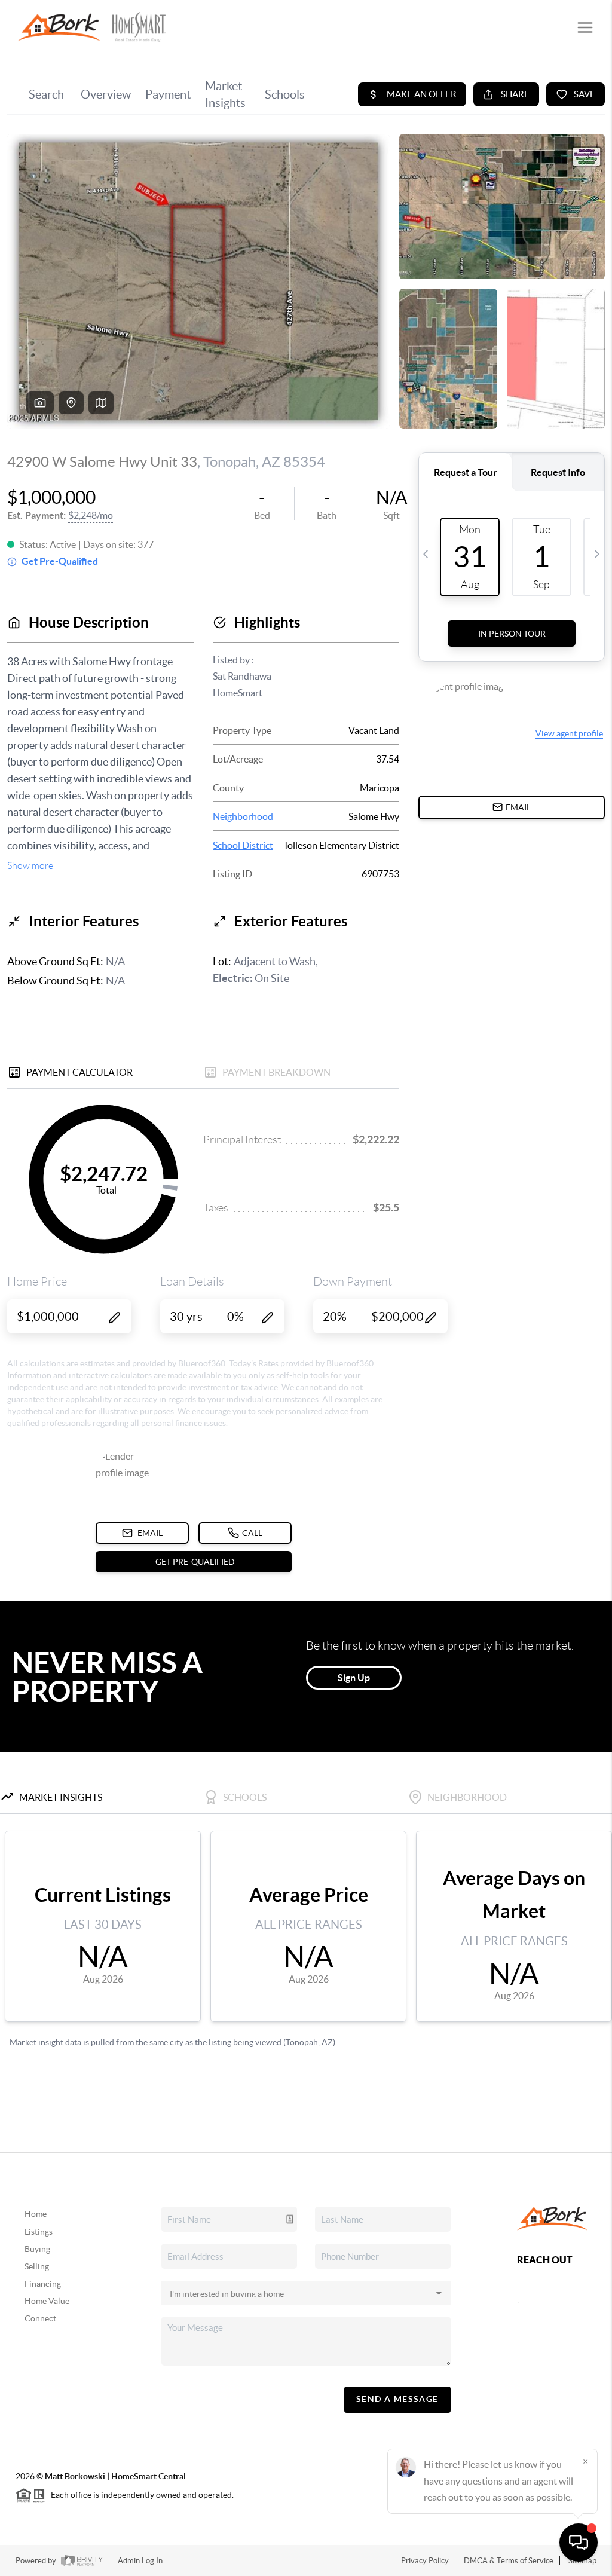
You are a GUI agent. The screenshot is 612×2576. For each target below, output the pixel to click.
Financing (43, 2284)
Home (36, 2214)
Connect (40, 2318)
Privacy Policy (425, 2561)
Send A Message (397, 2399)
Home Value (47, 2301)
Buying (37, 2249)
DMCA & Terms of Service (509, 2561)
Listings (39, 2232)
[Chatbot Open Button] (579, 2543)
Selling (37, 2266)
